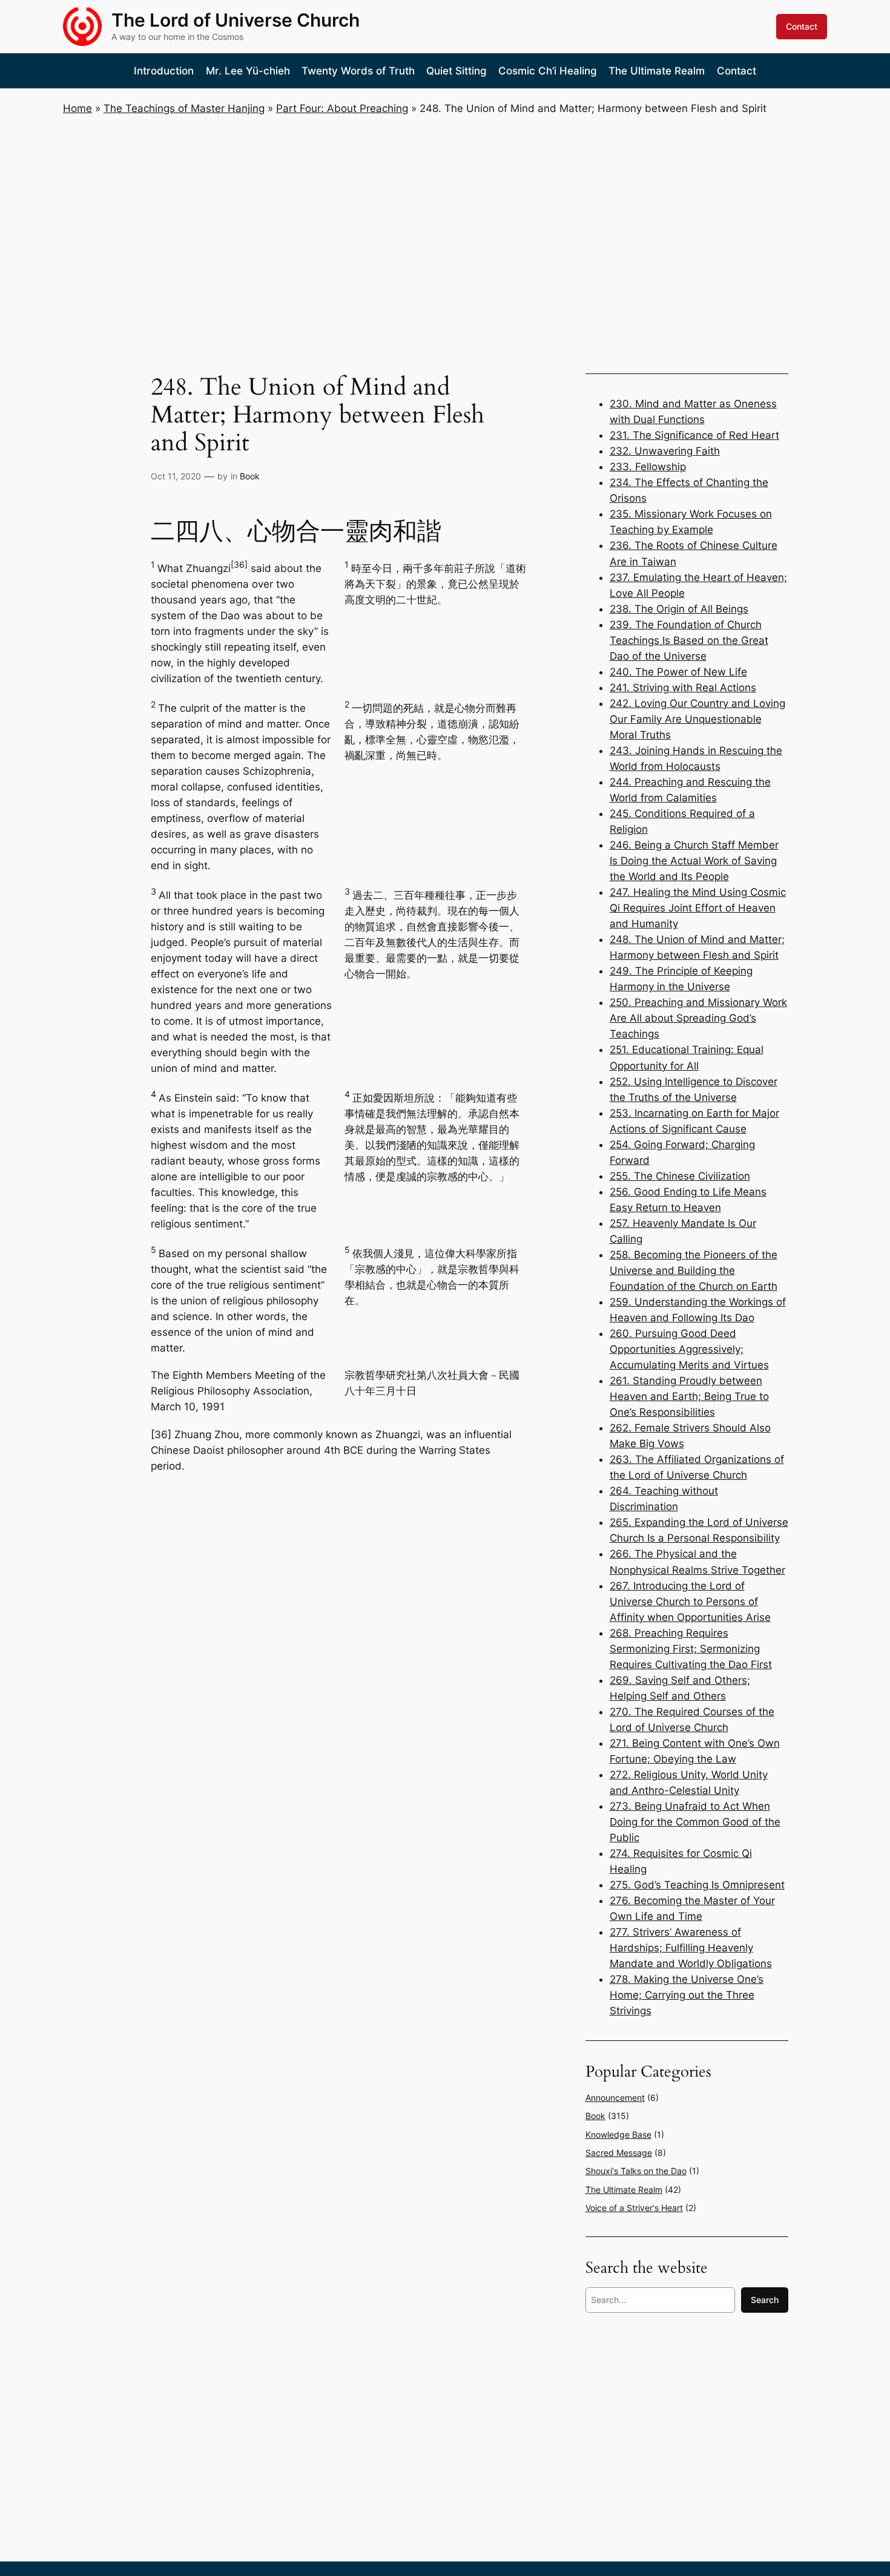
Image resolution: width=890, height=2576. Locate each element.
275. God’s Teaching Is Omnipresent (697, 1885)
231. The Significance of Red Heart (694, 435)
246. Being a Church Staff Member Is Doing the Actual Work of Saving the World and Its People (694, 861)
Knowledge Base (618, 2134)
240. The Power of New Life (678, 672)
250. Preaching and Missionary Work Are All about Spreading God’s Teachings (698, 1018)
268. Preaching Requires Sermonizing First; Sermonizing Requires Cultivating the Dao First (691, 1649)
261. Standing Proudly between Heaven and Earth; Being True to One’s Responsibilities (689, 1396)
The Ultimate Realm (624, 2190)
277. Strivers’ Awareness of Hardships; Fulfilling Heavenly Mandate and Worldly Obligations (691, 1948)
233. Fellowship (648, 467)
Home (77, 108)
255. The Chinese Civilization (680, 1176)
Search (765, 2300)
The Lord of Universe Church (236, 20)
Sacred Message (619, 2153)
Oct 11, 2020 (176, 476)
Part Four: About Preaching (342, 108)
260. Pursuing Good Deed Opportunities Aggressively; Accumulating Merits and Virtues (689, 1349)
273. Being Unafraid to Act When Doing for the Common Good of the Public (695, 1822)
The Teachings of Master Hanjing (184, 108)
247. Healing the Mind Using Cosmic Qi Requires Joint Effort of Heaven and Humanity (698, 908)
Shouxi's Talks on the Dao (636, 2171)
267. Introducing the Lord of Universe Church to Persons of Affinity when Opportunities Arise (690, 1602)
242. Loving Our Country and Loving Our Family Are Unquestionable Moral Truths (697, 719)
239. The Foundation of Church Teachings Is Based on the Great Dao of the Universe (689, 640)
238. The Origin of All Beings (679, 609)
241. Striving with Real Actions (683, 688)
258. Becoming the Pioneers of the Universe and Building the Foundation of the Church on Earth (694, 1270)
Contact (802, 26)
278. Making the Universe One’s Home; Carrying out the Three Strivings (687, 1995)
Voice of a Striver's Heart (634, 2208)
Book (250, 476)
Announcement (615, 2098)
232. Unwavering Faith (665, 451)
